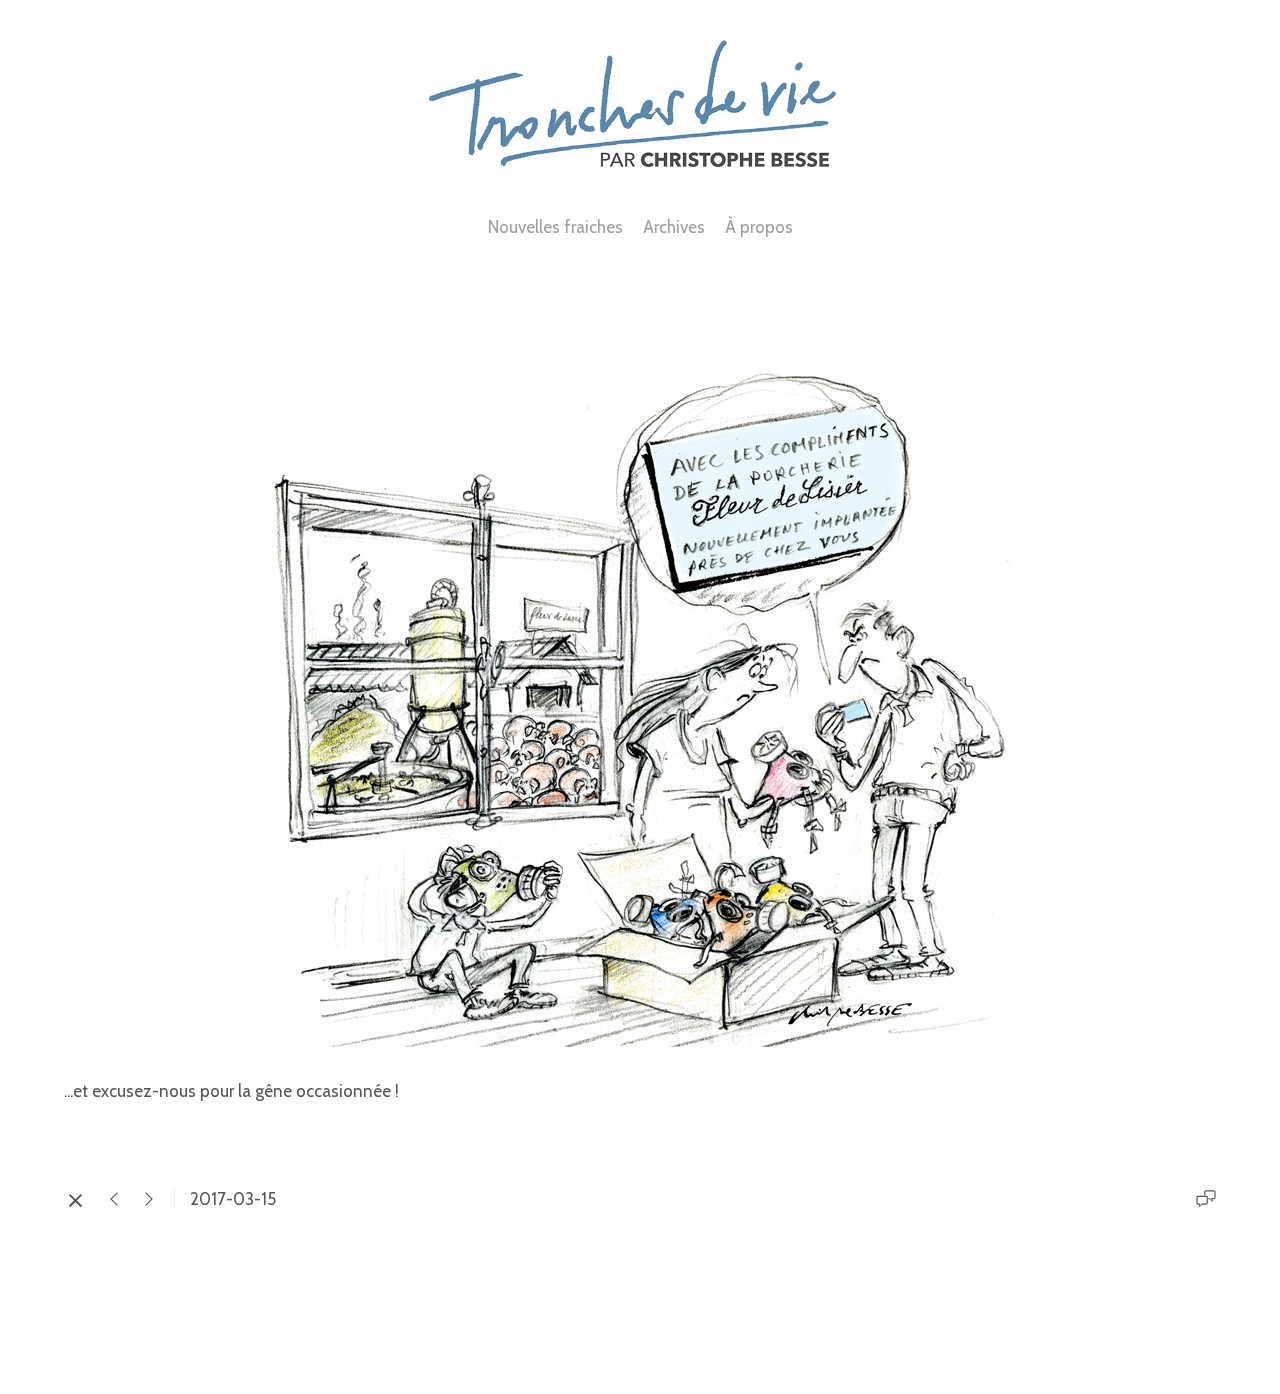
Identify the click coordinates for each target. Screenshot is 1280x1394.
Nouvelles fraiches (555, 227)
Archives (674, 227)
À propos (759, 227)
